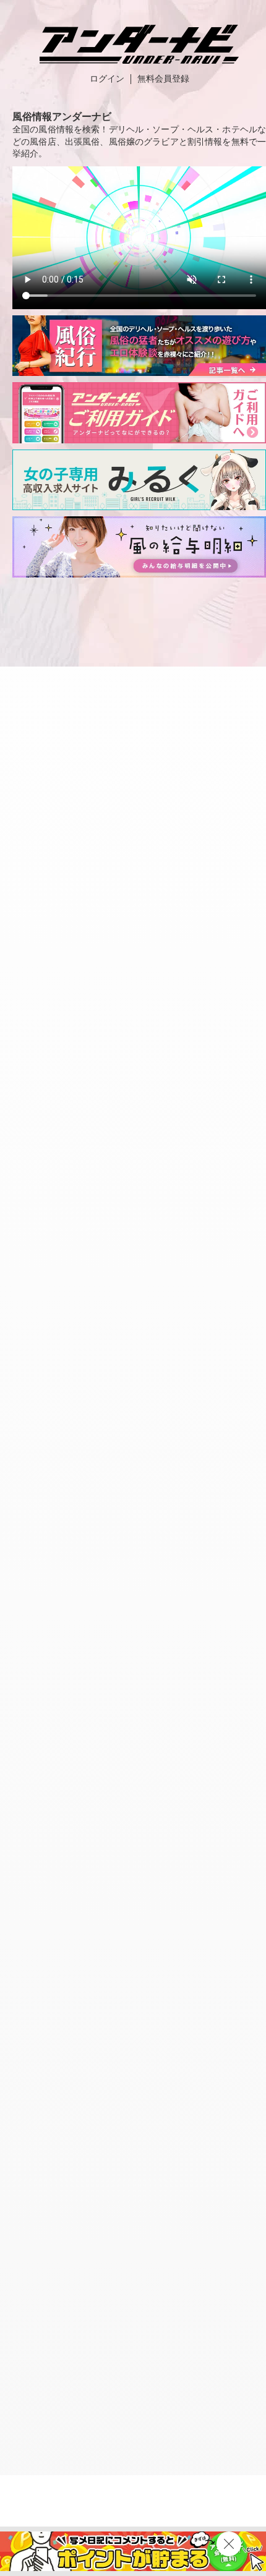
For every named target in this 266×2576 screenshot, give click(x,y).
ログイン (107, 79)
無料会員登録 (163, 79)
